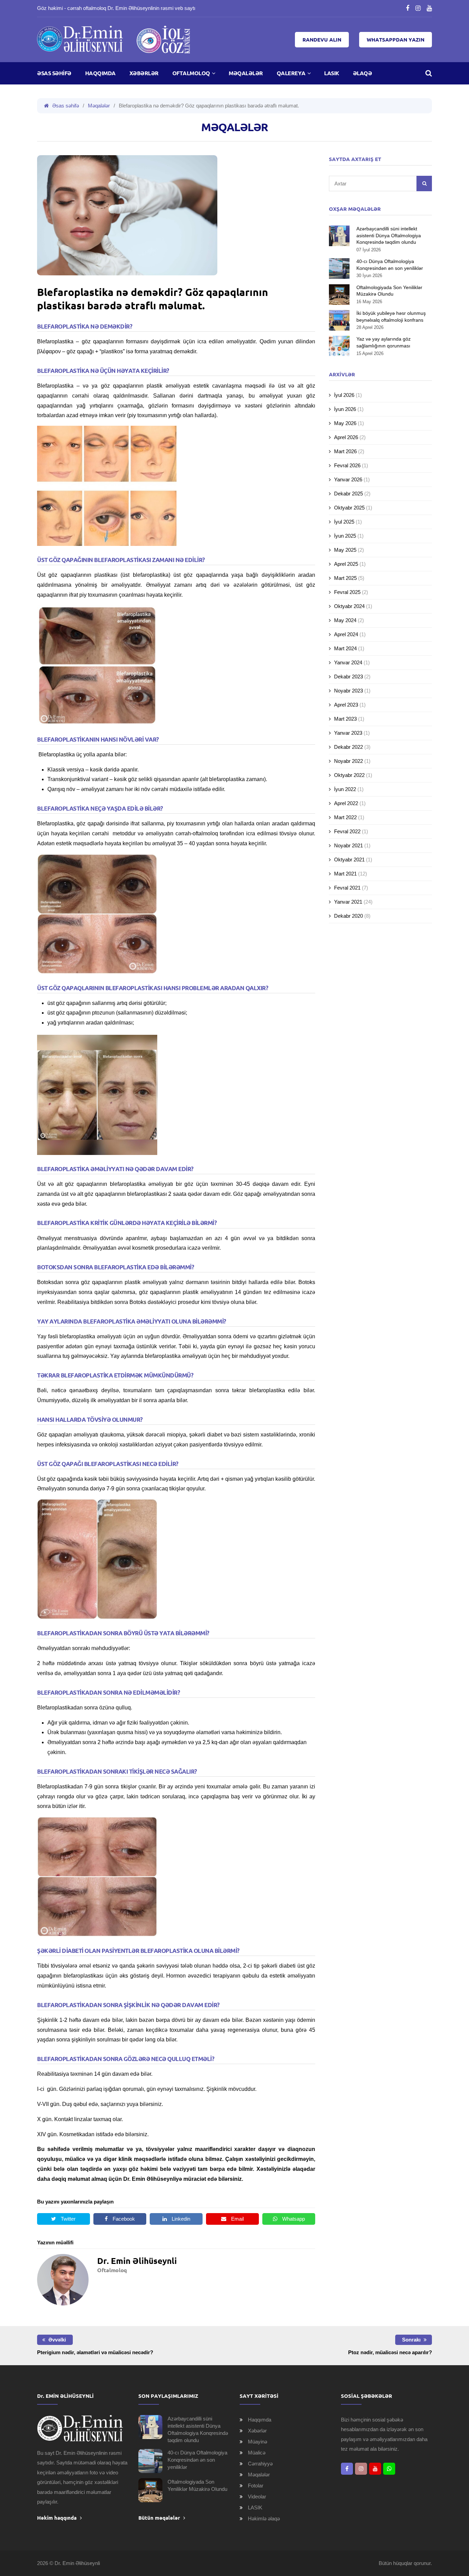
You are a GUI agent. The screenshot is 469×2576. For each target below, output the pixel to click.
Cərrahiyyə (260, 2464)
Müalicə (257, 2453)
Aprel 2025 (346, 564)
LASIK (332, 73)
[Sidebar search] (424, 184)
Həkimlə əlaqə (264, 2518)
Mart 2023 (345, 719)
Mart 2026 (345, 451)
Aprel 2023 (346, 705)
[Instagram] (418, 8)
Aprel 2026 (346, 437)
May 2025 (345, 550)
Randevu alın (322, 40)
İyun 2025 (345, 536)
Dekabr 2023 (348, 677)
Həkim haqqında (57, 2518)
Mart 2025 (345, 578)
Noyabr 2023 (348, 691)
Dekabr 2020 (348, 916)
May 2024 (345, 620)
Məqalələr (246, 73)
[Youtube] (429, 8)
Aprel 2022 (346, 803)
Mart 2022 (345, 817)
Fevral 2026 (347, 465)
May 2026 (345, 423)
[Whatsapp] (389, 2469)
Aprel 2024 (346, 634)
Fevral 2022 (347, 831)
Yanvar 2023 (348, 733)
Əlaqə (363, 73)
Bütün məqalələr (159, 2518)
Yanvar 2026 (348, 479)
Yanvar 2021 (348, 902)
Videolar (257, 2497)
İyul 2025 (344, 522)
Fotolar (256, 2486)
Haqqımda (100, 73)
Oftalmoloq (191, 73)
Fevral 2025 (347, 592)
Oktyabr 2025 (349, 508)
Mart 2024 (345, 648)
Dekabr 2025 (348, 494)
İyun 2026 (345, 409)
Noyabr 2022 (348, 761)
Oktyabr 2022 (349, 775)
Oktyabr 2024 (349, 606)
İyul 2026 (344, 395)
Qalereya (291, 73)
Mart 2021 (345, 874)
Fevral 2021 (347, 888)
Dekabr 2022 (348, 747)
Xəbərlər (144, 73)
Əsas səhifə (54, 73)
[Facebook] (408, 8)
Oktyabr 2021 (349, 860)
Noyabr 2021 (348, 845)
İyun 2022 (345, 789)
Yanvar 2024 (348, 662)
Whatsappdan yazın (396, 40)
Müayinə (258, 2442)
